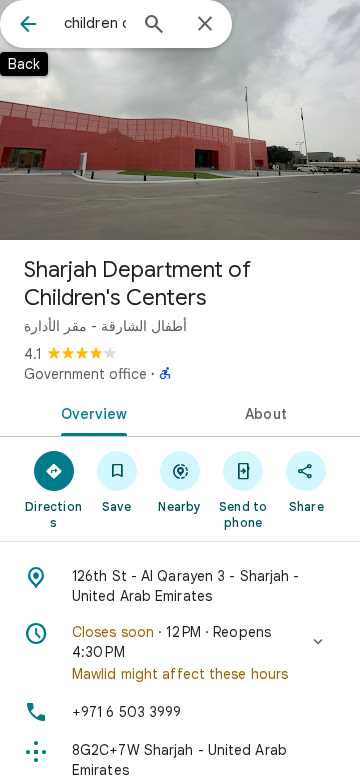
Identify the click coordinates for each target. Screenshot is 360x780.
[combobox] (95, 23)
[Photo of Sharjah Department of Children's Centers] (180, 120)
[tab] (90, 412)
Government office (85, 374)
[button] (180, 653)
